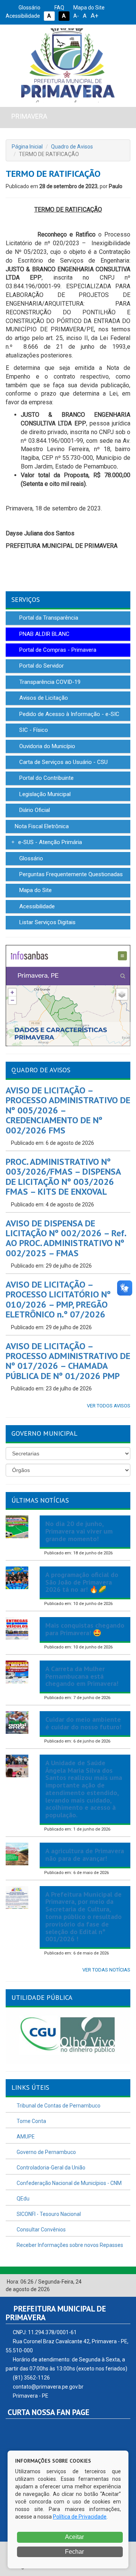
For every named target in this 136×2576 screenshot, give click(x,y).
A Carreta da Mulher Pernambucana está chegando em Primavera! (82, 1676)
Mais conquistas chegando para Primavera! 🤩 (85, 1629)
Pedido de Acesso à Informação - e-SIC (69, 714)
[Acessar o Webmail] (117, 2282)
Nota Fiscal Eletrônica (41, 826)
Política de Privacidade (80, 2517)
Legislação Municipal (44, 794)
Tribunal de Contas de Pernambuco (58, 2106)
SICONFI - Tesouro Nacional (48, 2214)
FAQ (59, 8)
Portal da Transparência (48, 618)
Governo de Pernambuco (46, 2152)
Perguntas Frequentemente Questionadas (70, 874)
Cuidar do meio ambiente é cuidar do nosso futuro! (83, 1723)
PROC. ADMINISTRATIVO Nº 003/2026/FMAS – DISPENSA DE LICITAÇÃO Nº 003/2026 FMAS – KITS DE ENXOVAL (63, 1177)
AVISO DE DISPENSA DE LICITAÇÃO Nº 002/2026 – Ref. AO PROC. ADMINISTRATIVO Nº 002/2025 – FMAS (66, 1238)
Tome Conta (31, 2121)
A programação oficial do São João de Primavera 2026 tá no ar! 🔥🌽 (82, 1582)
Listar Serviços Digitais (47, 922)
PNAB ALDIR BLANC (44, 634)
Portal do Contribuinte (46, 778)
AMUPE (25, 2137)
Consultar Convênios (41, 2230)
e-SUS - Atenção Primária (49, 842)
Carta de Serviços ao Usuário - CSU (63, 762)
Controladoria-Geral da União (50, 2168)
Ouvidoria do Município (46, 746)
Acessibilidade (36, 906)
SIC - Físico (33, 730)
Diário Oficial (34, 810)
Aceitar (74, 2537)
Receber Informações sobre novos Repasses (69, 2245)
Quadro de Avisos (72, 147)
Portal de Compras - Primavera (57, 650)
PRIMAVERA (29, 116)
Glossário (29, 8)
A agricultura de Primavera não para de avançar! (85, 1855)
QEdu (22, 2199)
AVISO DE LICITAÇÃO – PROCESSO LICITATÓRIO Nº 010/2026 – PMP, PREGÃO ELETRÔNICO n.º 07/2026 (58, 1299)
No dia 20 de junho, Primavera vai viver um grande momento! (79, 1531)
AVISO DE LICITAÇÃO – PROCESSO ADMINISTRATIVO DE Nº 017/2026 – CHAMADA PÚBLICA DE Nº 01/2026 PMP (68, 1361)
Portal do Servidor (41, 666)
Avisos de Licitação (43, 698)
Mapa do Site (88, 8)
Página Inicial (27, 147)
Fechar (74, 2552)
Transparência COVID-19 (49, 682)
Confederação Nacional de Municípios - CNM (69, 2183)
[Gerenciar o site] (125, 2282)
